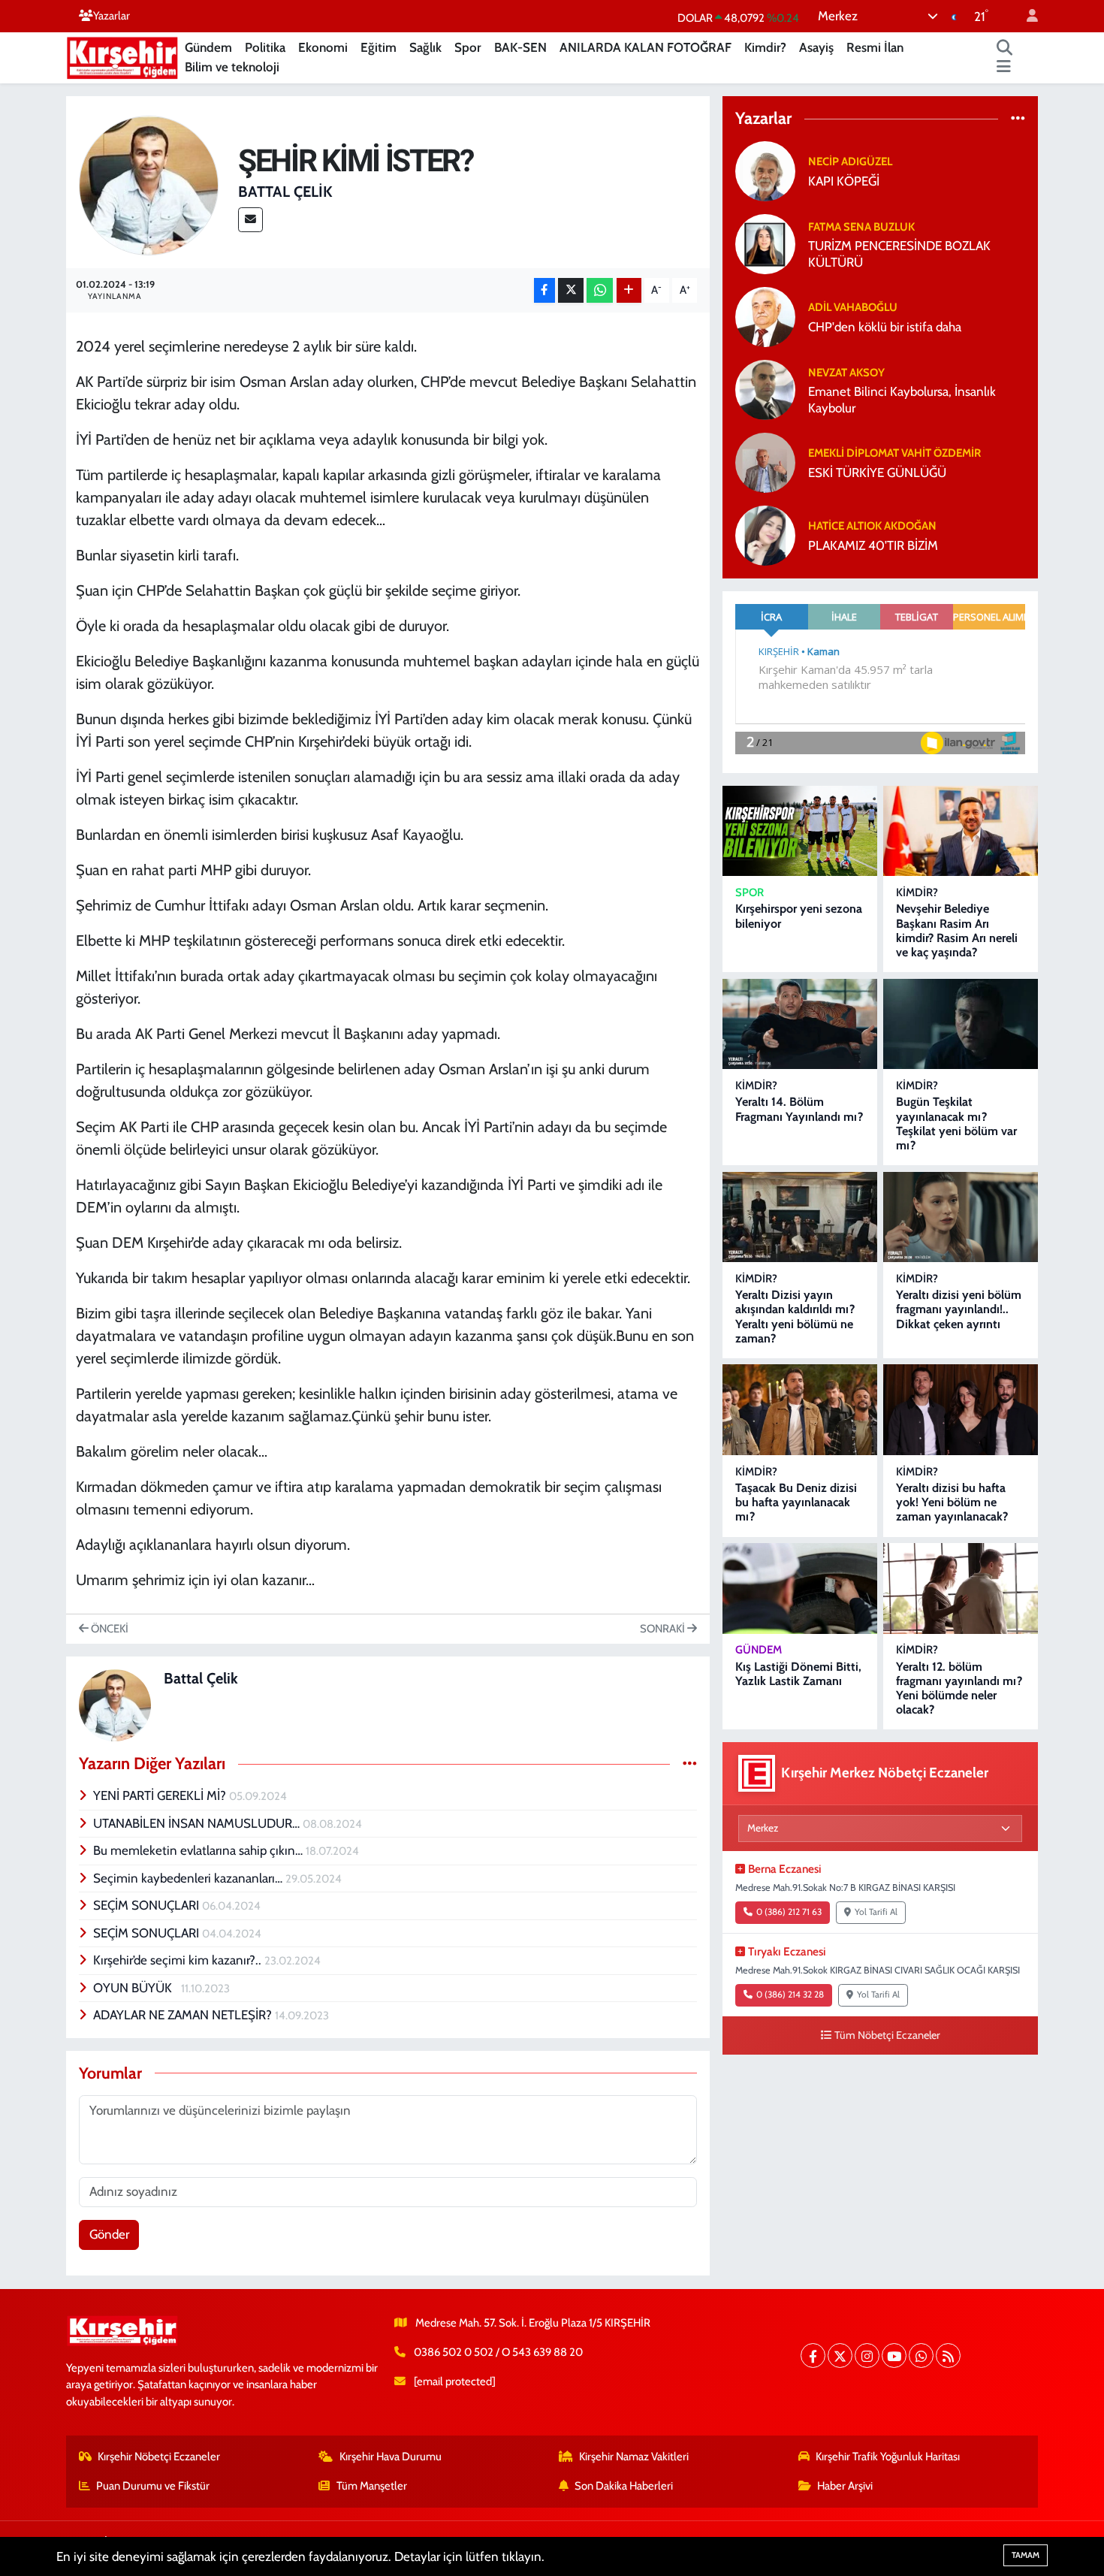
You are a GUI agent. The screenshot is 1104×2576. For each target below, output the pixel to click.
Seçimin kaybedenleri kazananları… (189, 1878)
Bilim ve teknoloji (232, 67)
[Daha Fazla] (629, 290)
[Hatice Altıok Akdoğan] (765, 535)
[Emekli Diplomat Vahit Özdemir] (765, 462)
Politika (265, 47)
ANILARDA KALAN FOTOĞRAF (646, 47)
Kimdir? (765, 47)
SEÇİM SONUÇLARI (148, 1905)
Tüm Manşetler (372, 2486)
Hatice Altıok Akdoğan (872, 526)
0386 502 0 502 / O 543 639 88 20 (498, 2352)
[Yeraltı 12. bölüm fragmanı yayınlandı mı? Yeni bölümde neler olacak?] (961, 1588)
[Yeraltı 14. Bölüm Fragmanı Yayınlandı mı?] (800, 1024)
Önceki (109, 1629)
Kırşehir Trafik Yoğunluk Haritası (888, 2457)
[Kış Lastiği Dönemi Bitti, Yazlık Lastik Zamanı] (800, 1588)
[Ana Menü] (1004, 68)
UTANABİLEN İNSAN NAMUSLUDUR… (198, 1823)
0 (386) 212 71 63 (789, 1912)
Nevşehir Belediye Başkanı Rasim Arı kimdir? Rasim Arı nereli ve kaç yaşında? (957, 930)
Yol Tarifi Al (876, 1912)
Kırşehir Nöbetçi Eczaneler (159, 2457)
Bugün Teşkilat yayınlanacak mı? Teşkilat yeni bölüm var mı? (956, 1123)
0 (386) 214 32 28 (790, 1995)
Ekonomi (323, 47)
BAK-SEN (520, 47)
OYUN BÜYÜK (137, 1988)
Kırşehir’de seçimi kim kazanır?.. (179, 1960)
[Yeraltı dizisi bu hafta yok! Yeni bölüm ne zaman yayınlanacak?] (961, 1410)
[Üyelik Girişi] (1026, 16)
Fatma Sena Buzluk (861, 227)
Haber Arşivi (845, 2486)
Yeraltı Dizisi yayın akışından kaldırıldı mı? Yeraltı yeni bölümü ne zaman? (795, 1317)
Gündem (208, 47)
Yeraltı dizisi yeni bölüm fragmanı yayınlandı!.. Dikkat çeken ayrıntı (959, 1309)
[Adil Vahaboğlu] (765, 316)
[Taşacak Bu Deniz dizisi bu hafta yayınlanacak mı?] (800, 1410)
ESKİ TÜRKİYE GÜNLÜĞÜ (877, 473)
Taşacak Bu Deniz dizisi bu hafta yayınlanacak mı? (796, 1502)
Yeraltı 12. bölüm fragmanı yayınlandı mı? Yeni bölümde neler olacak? (959, 1688)
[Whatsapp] (921, 2356)
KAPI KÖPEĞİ (844, 181)
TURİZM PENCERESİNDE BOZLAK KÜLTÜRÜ (899, 254)
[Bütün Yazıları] (690, 1763)
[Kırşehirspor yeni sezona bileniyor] (800, 831)
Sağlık (425, 47)
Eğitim (379, 47)
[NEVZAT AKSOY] (765, 389)
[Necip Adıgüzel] (765, 171)
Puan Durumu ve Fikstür (153, 2486)
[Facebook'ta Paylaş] (544, 290)
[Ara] (1005, 48)
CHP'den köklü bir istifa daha (885, 327)
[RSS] (948, 2356)
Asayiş (816, 47)
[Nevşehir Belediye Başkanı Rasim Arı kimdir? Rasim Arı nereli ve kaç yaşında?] (961, 831)
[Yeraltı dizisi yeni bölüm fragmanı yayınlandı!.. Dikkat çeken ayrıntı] (961, 1217)
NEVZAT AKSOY (846, 373)
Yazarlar (112, 16)
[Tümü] (1018, 118)
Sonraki (664, 1629)
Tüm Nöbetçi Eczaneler (887, 2035)
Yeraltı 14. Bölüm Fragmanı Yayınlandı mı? (799, 1109)
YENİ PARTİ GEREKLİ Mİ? (161, 1795)
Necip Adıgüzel (850, 162)
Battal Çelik (285, 192)
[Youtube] (894, 2356)
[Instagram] (867, 2356)
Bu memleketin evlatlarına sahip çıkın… (199, 1850)
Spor (468, 47)
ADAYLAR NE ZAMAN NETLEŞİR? (184, 2015)
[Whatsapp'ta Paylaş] (600, 290)
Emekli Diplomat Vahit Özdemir (894, 453)
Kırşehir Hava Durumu (391, 2457)
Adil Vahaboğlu (853, 307)
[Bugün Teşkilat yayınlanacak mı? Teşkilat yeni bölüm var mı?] (961, 1024)
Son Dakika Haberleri (624, 2486)
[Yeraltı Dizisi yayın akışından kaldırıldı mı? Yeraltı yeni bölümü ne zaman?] (800, 1217)
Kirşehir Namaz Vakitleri (634, 2457)
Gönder (109, 2234)
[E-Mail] (250, 220)
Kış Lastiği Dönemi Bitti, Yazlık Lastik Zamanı (798, 1674)
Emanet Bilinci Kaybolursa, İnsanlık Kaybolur (902, 399)
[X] (840, 2356)
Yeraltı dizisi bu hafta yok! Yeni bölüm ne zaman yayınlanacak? (952, 1502)
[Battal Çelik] (149, 184)
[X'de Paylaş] (571, 290)
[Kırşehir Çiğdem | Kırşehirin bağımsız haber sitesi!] (122, 56)
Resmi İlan (875, 47)
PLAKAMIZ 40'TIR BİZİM (873, 545)
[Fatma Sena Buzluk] (765, 243)
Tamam (1026, 2555)
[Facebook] (813, 2356)
